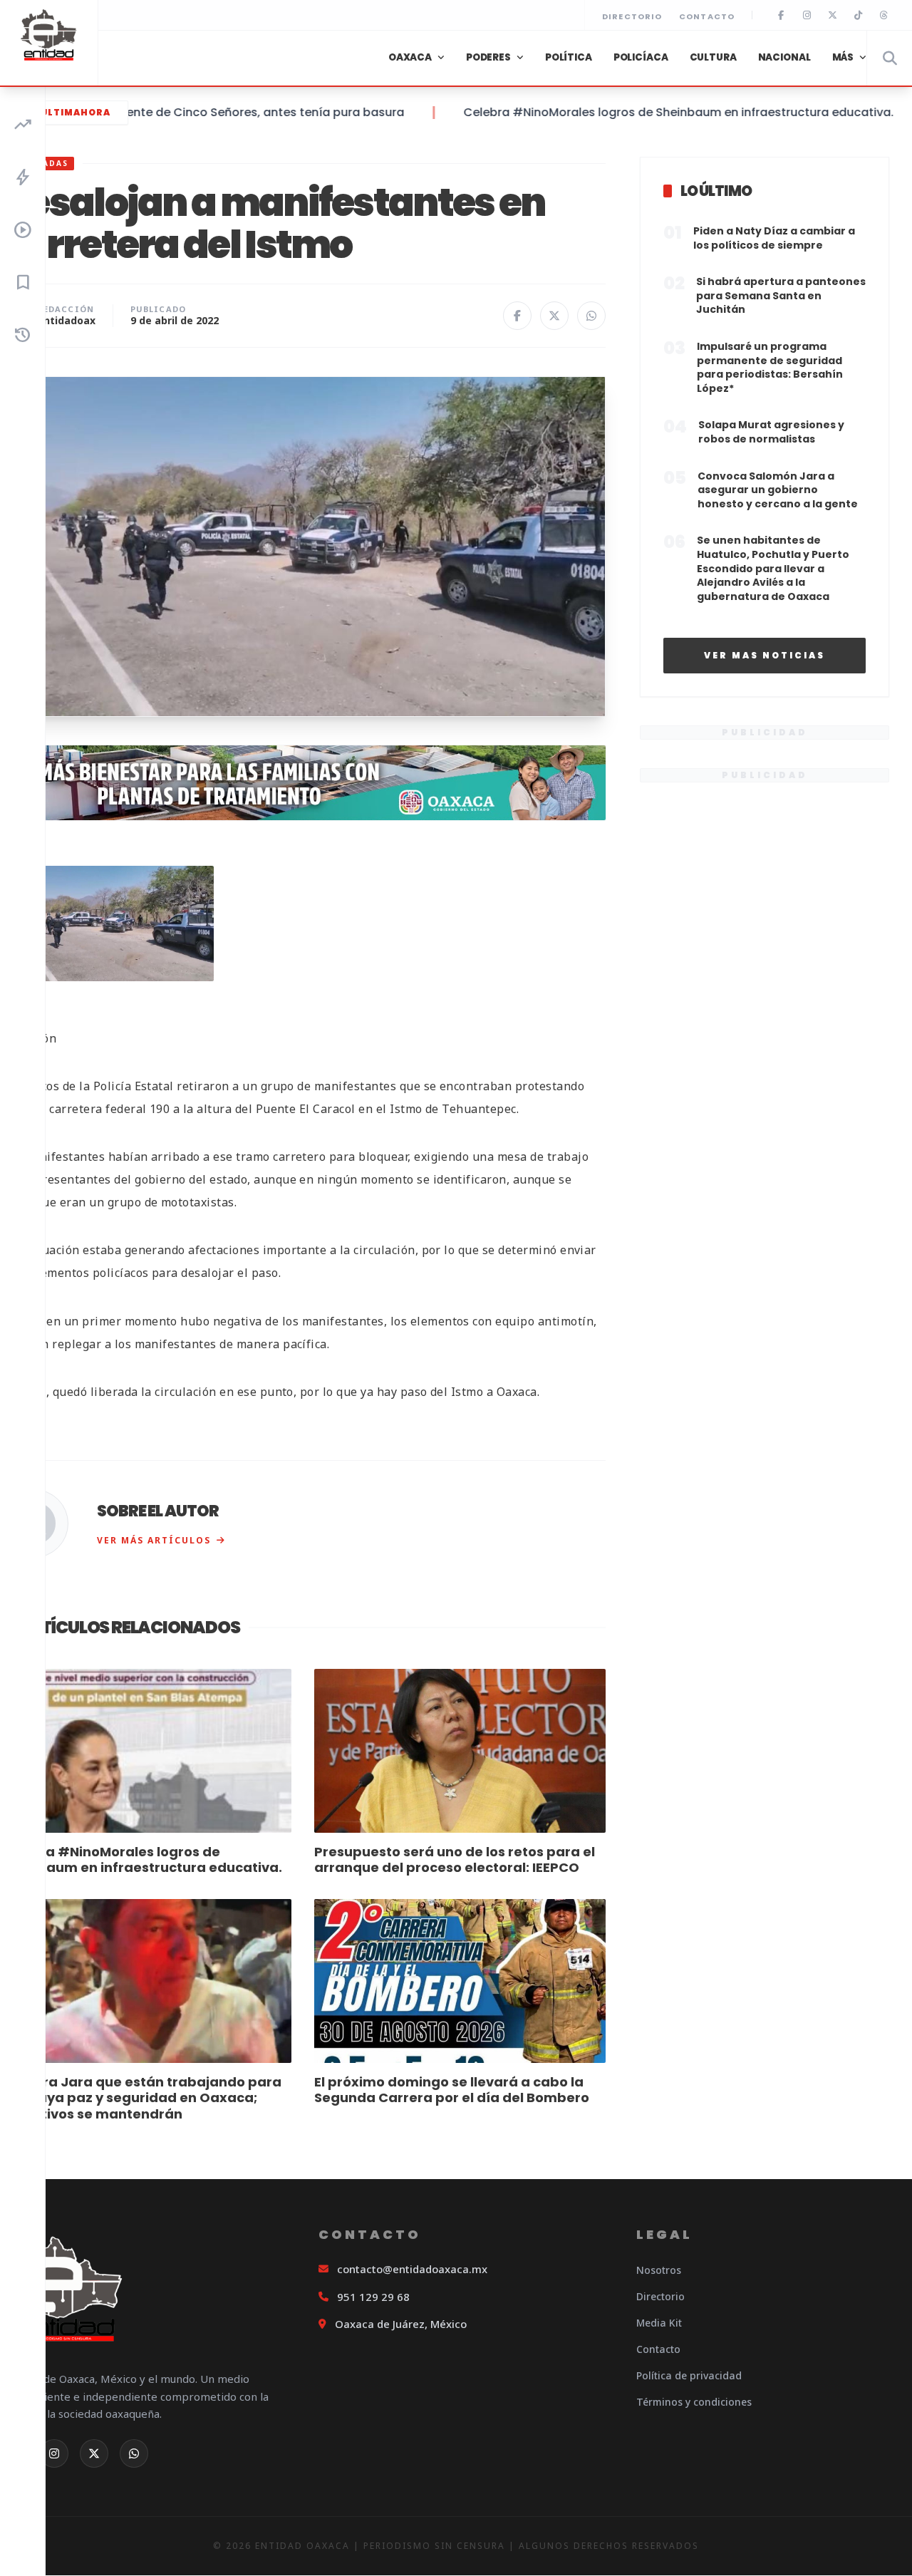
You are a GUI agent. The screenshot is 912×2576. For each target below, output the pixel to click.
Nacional (784, 57)
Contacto (707, 16)
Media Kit (659, 2323)
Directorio (632, 16)
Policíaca (641, 57)
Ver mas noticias (765, 655)
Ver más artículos (154, 1540)
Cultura (713, 57)
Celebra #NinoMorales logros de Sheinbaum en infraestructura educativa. (637, 112)
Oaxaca (410, 57)
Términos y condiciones (694, 2402)
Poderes (488, 57)
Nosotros (659, 2270)
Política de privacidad (689, 2375)
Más (843, 57)
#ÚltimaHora (71, 112)
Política (569, 57)
